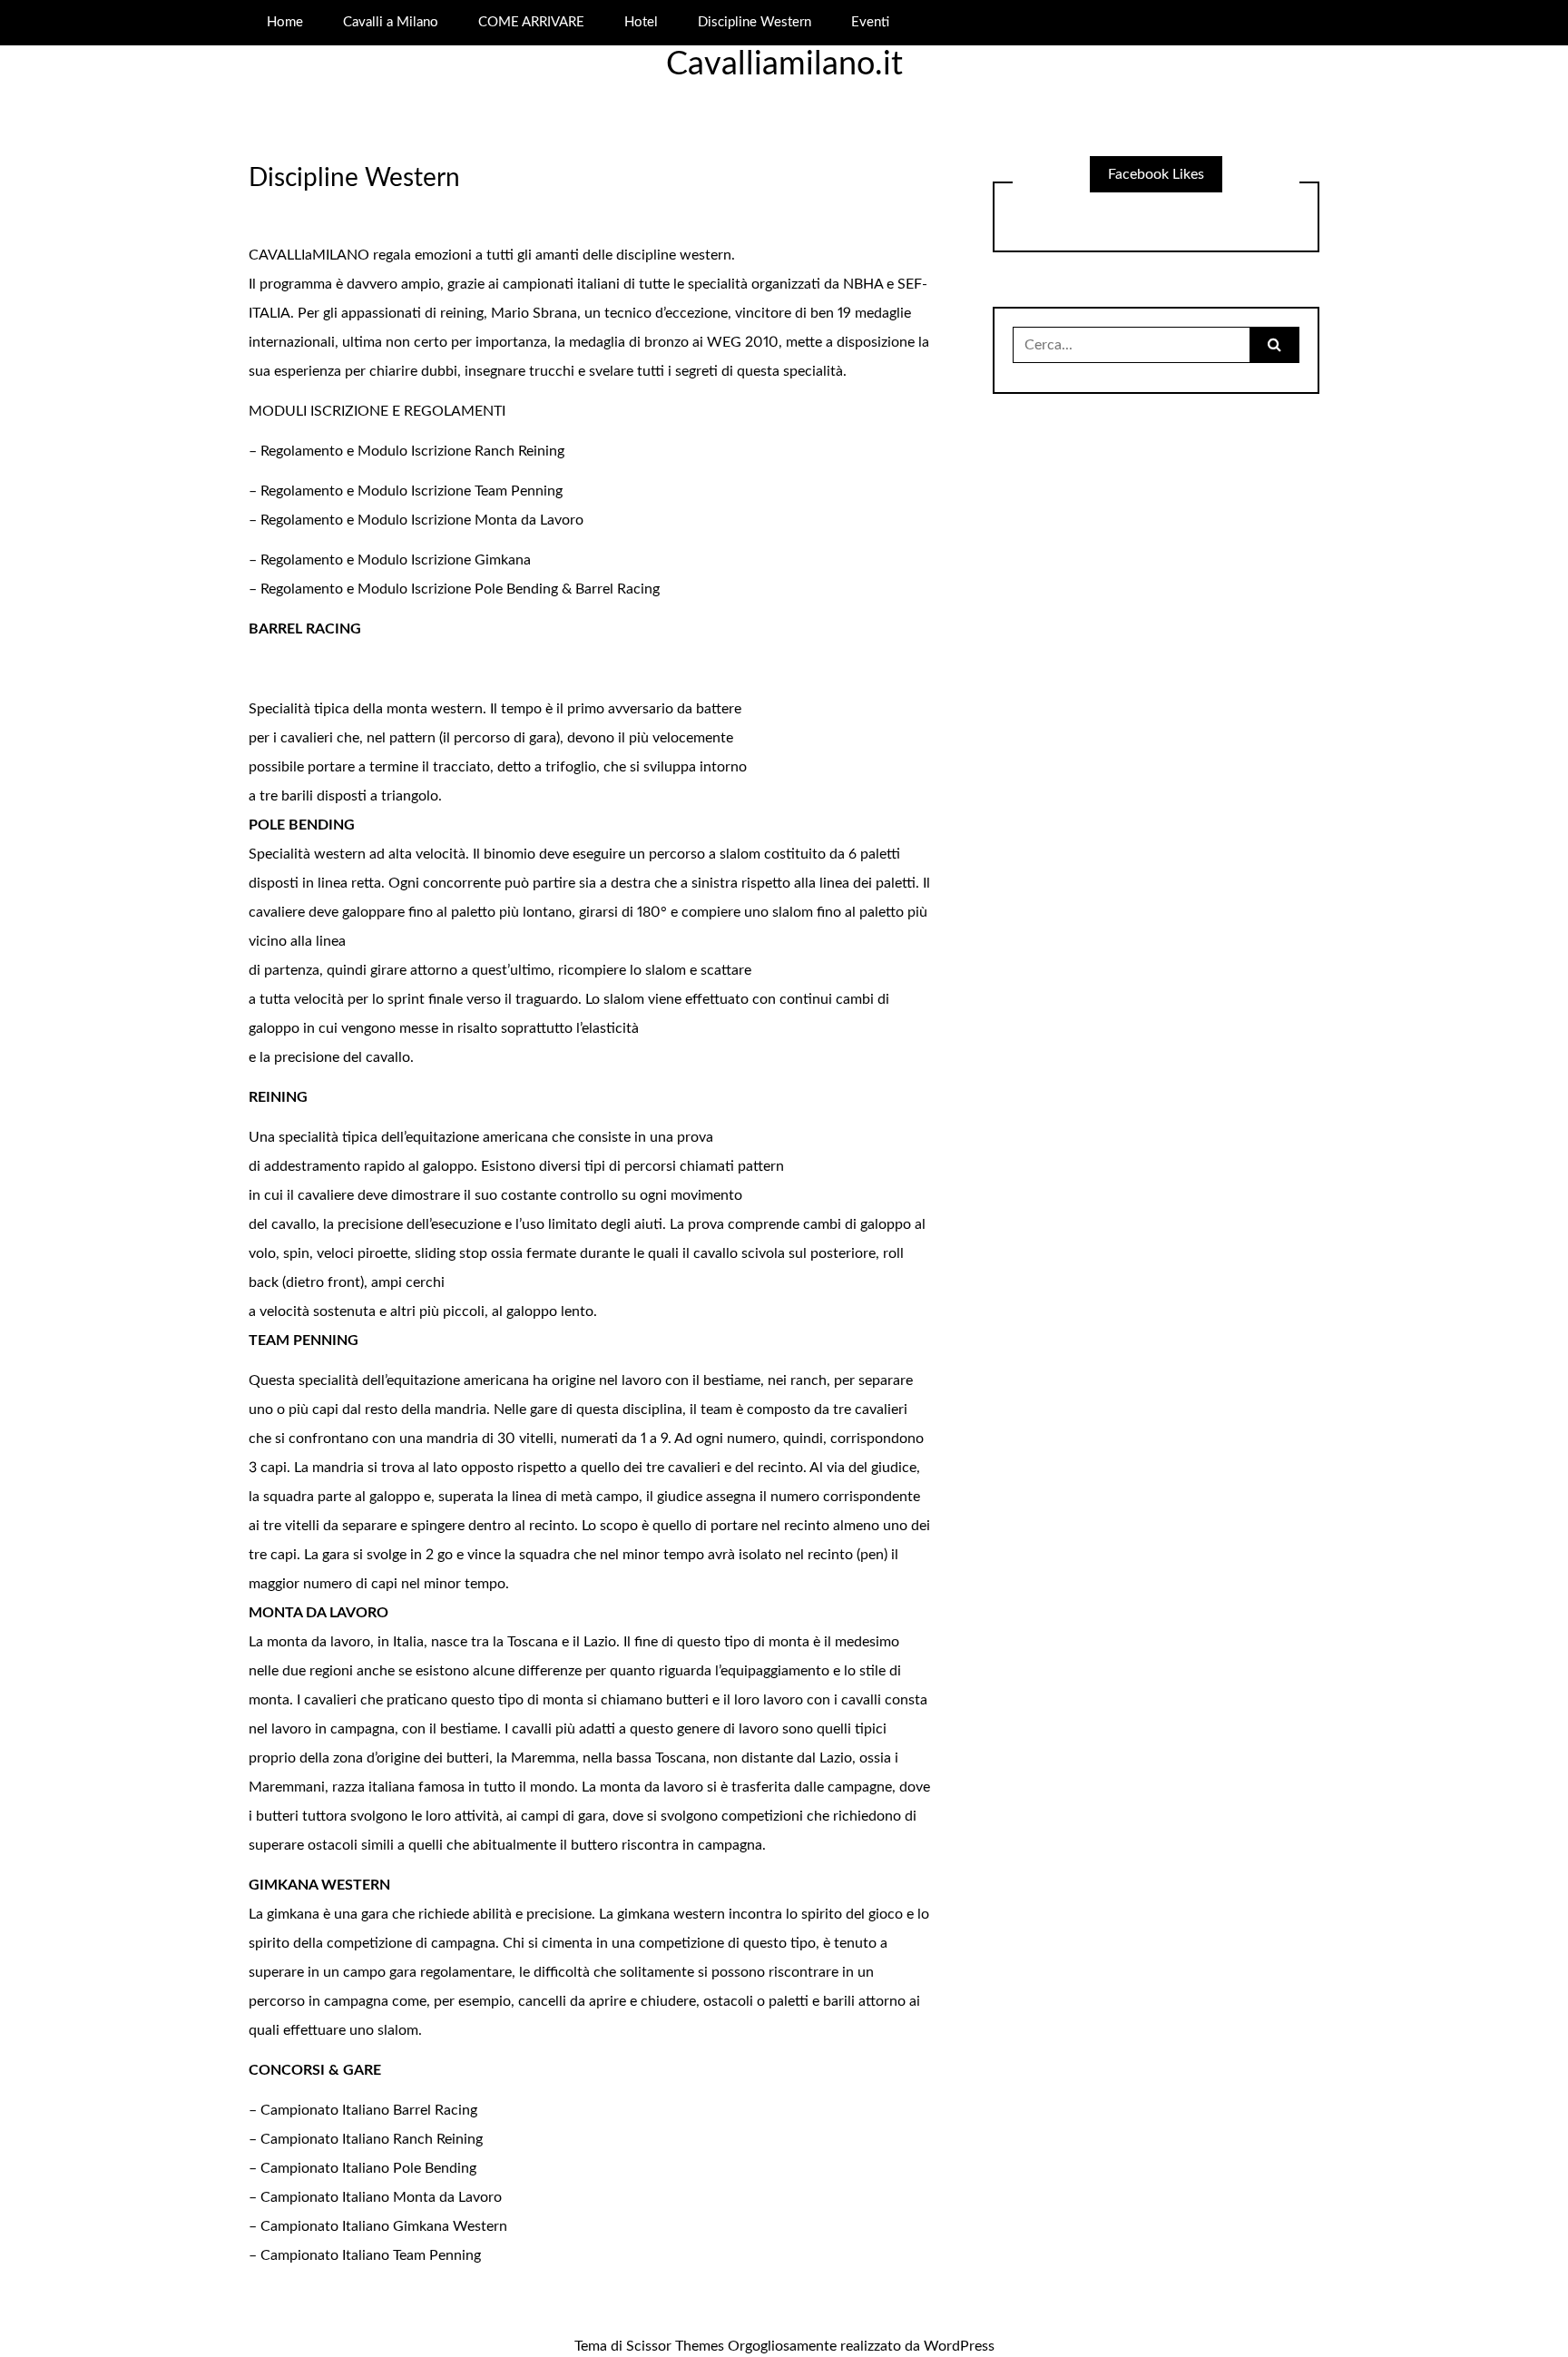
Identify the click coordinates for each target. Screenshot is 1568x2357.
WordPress (959, 2346)
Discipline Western (755, 22)
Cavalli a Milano (391, 22)
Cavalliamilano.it (784, 64)
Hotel (641, 22)
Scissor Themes (675, 2346)
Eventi (870, 22)
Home (285, 22)
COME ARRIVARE (531, 22)
